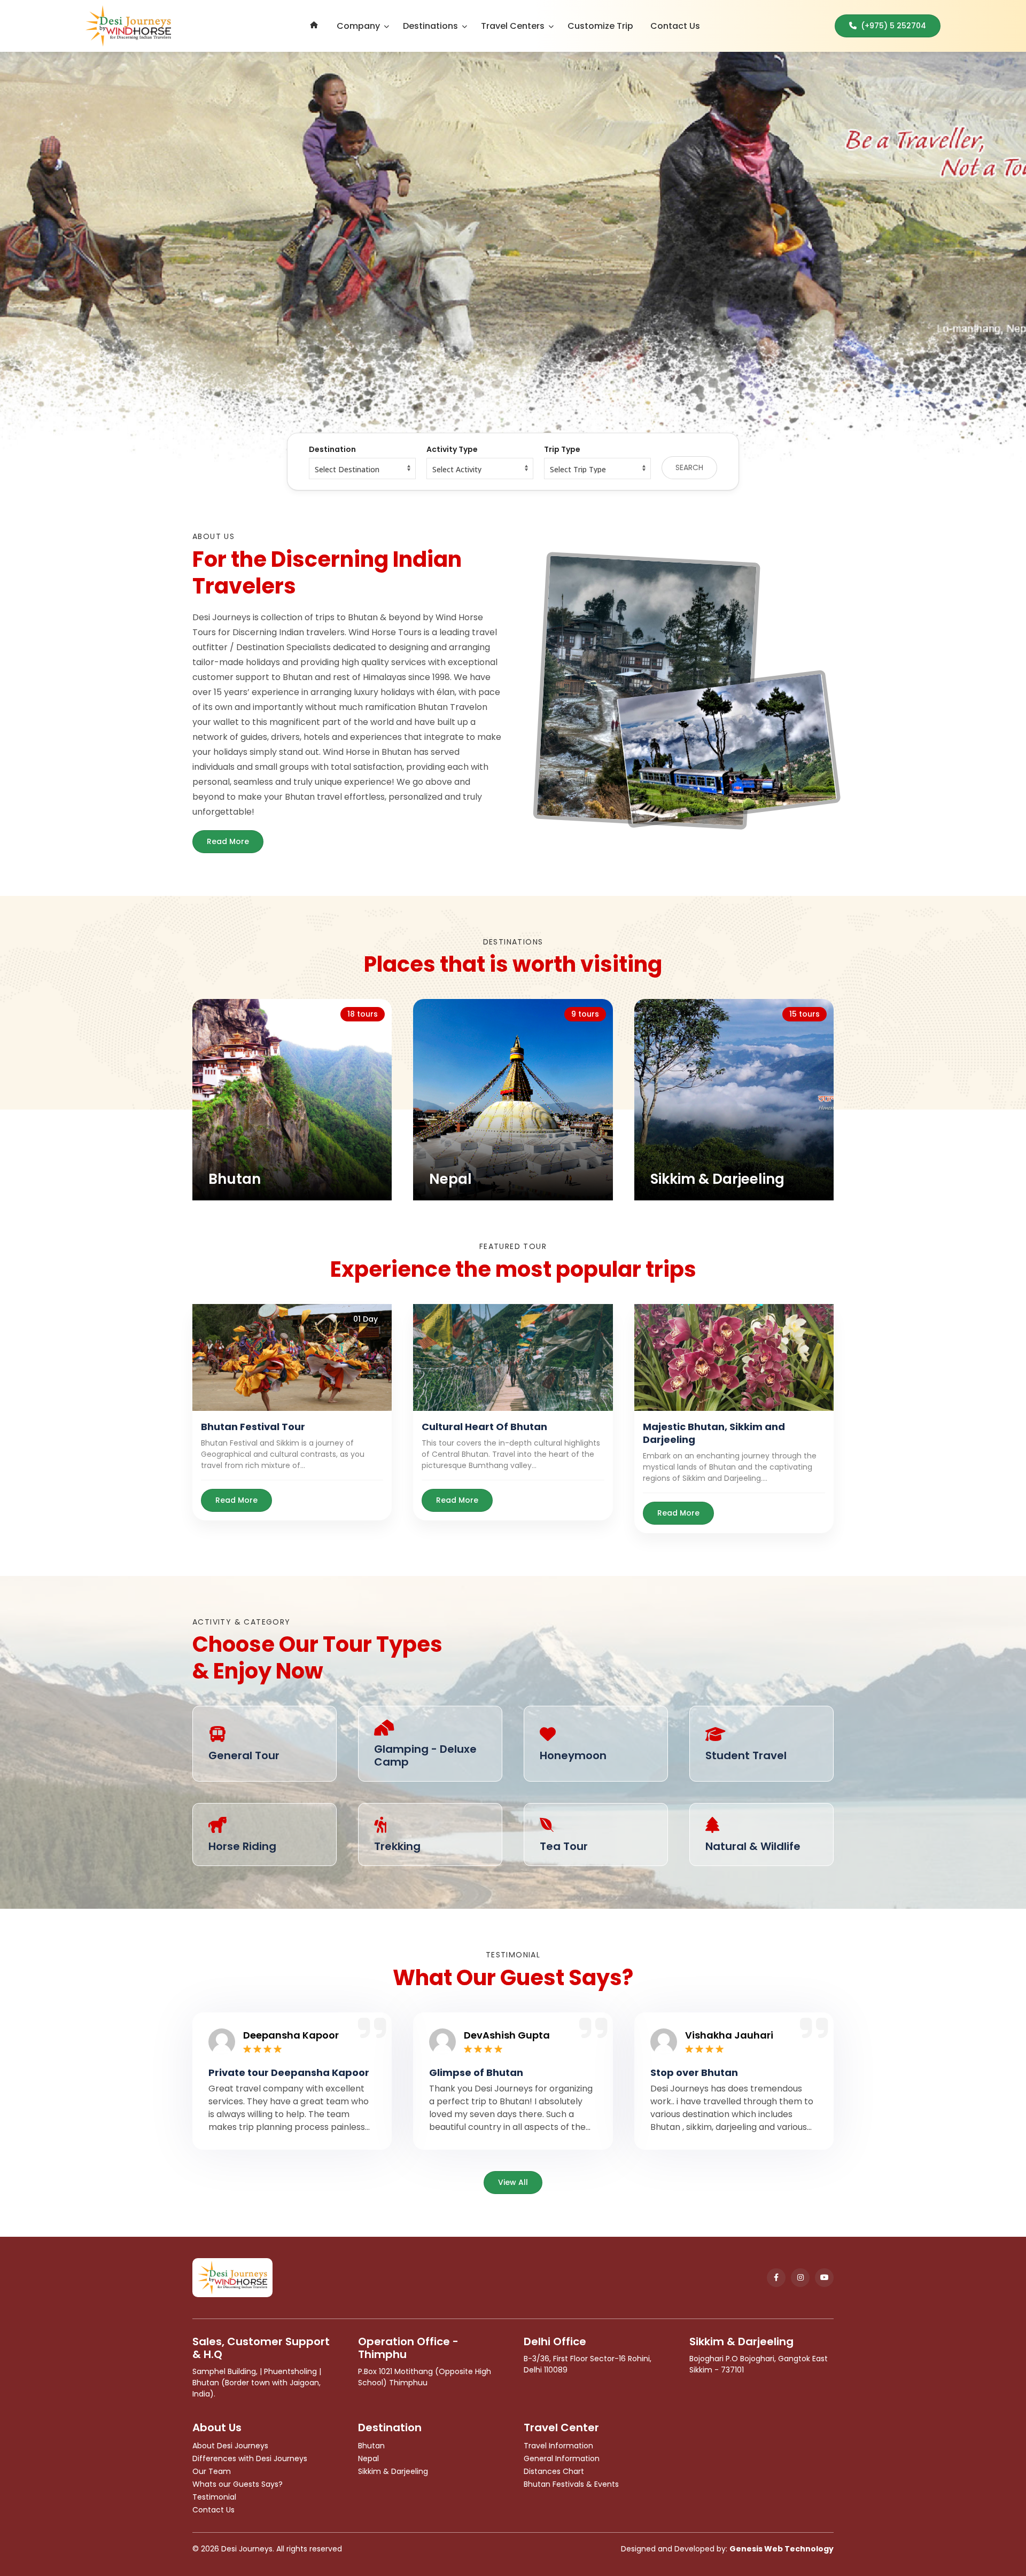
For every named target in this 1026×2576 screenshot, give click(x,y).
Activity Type (452, 449)
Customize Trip (600, 26)
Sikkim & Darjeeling (393, 2471)
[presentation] (103, 257)
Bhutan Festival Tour (253, 1427)
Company (358, 26)
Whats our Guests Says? (238, 2484)
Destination (332, 449)
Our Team (212, 2471)
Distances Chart (554, 2471)
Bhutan (371, 2446)
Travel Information (558, 2446)
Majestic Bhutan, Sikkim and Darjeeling (714, 1433)
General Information (562, 2458)
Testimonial (214, 2497)
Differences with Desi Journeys (250, 2458)
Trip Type (562, 449)
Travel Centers (513, 26)
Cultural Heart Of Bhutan (484, 1427)
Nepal (368, 2458)
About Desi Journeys (230, 2446)
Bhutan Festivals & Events (571, 2484)
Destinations (430, 26)
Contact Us (675, 26)
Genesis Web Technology (782, 2549)
